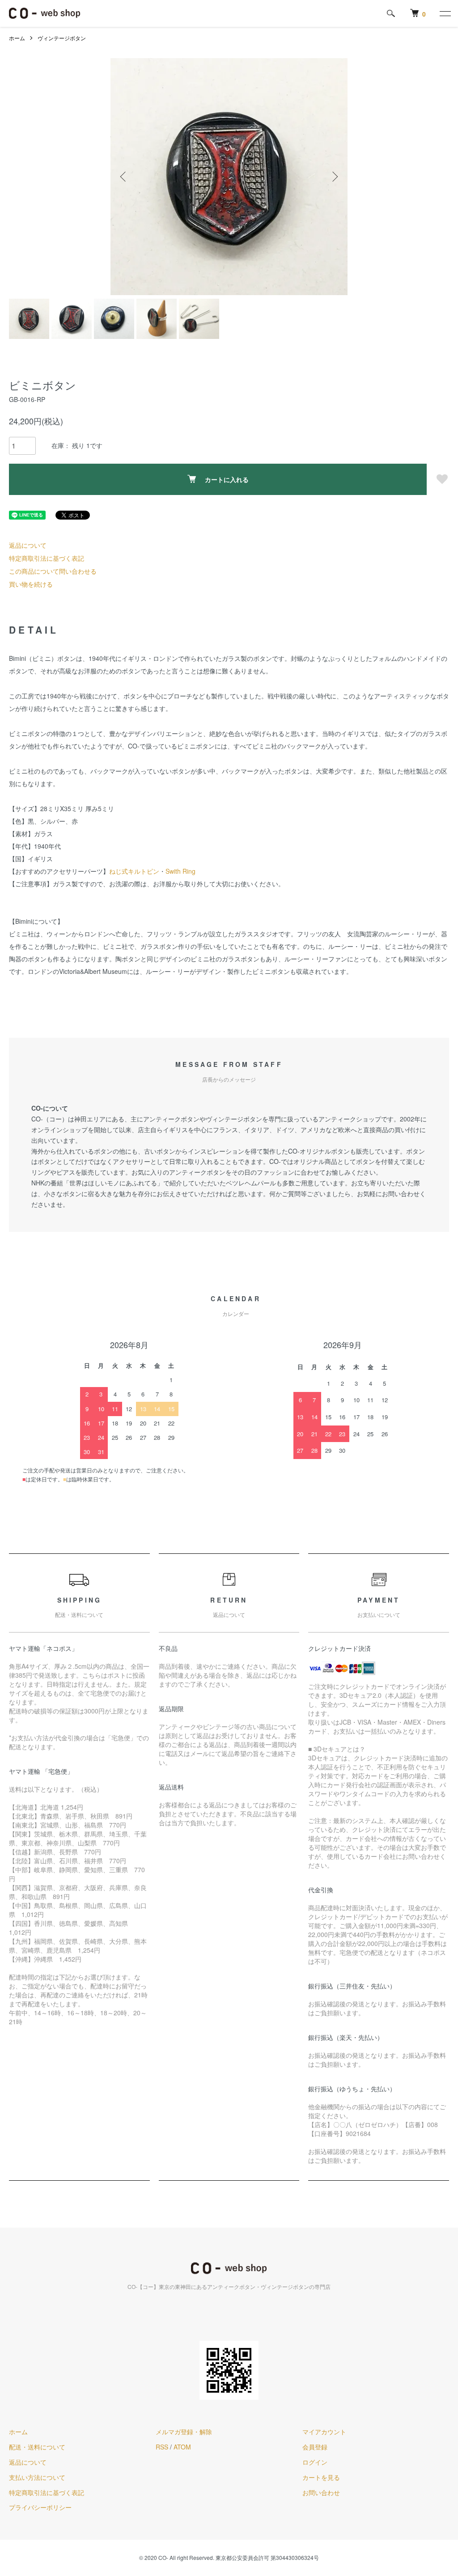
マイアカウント (324, 2432)
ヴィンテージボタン (62, 38)
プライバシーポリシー (40, 2507)
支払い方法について (37, 2477)
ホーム (17, 38)
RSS (162, 2447)
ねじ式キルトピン (134, 871)
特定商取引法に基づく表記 (47, 558)
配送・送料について (37, 2447)
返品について (28, 545)
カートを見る (321, 2477)
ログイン (315, 2462)
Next (334, 177)
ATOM (182, 2447)
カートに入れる (227, 479)
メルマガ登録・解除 (184, 2432)
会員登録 (315, 2447)
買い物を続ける (31, 584)
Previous (124, 177)
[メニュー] (445, 13)
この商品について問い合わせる (53, 571)
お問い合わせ (321, 2492)
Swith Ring (180, 871)
